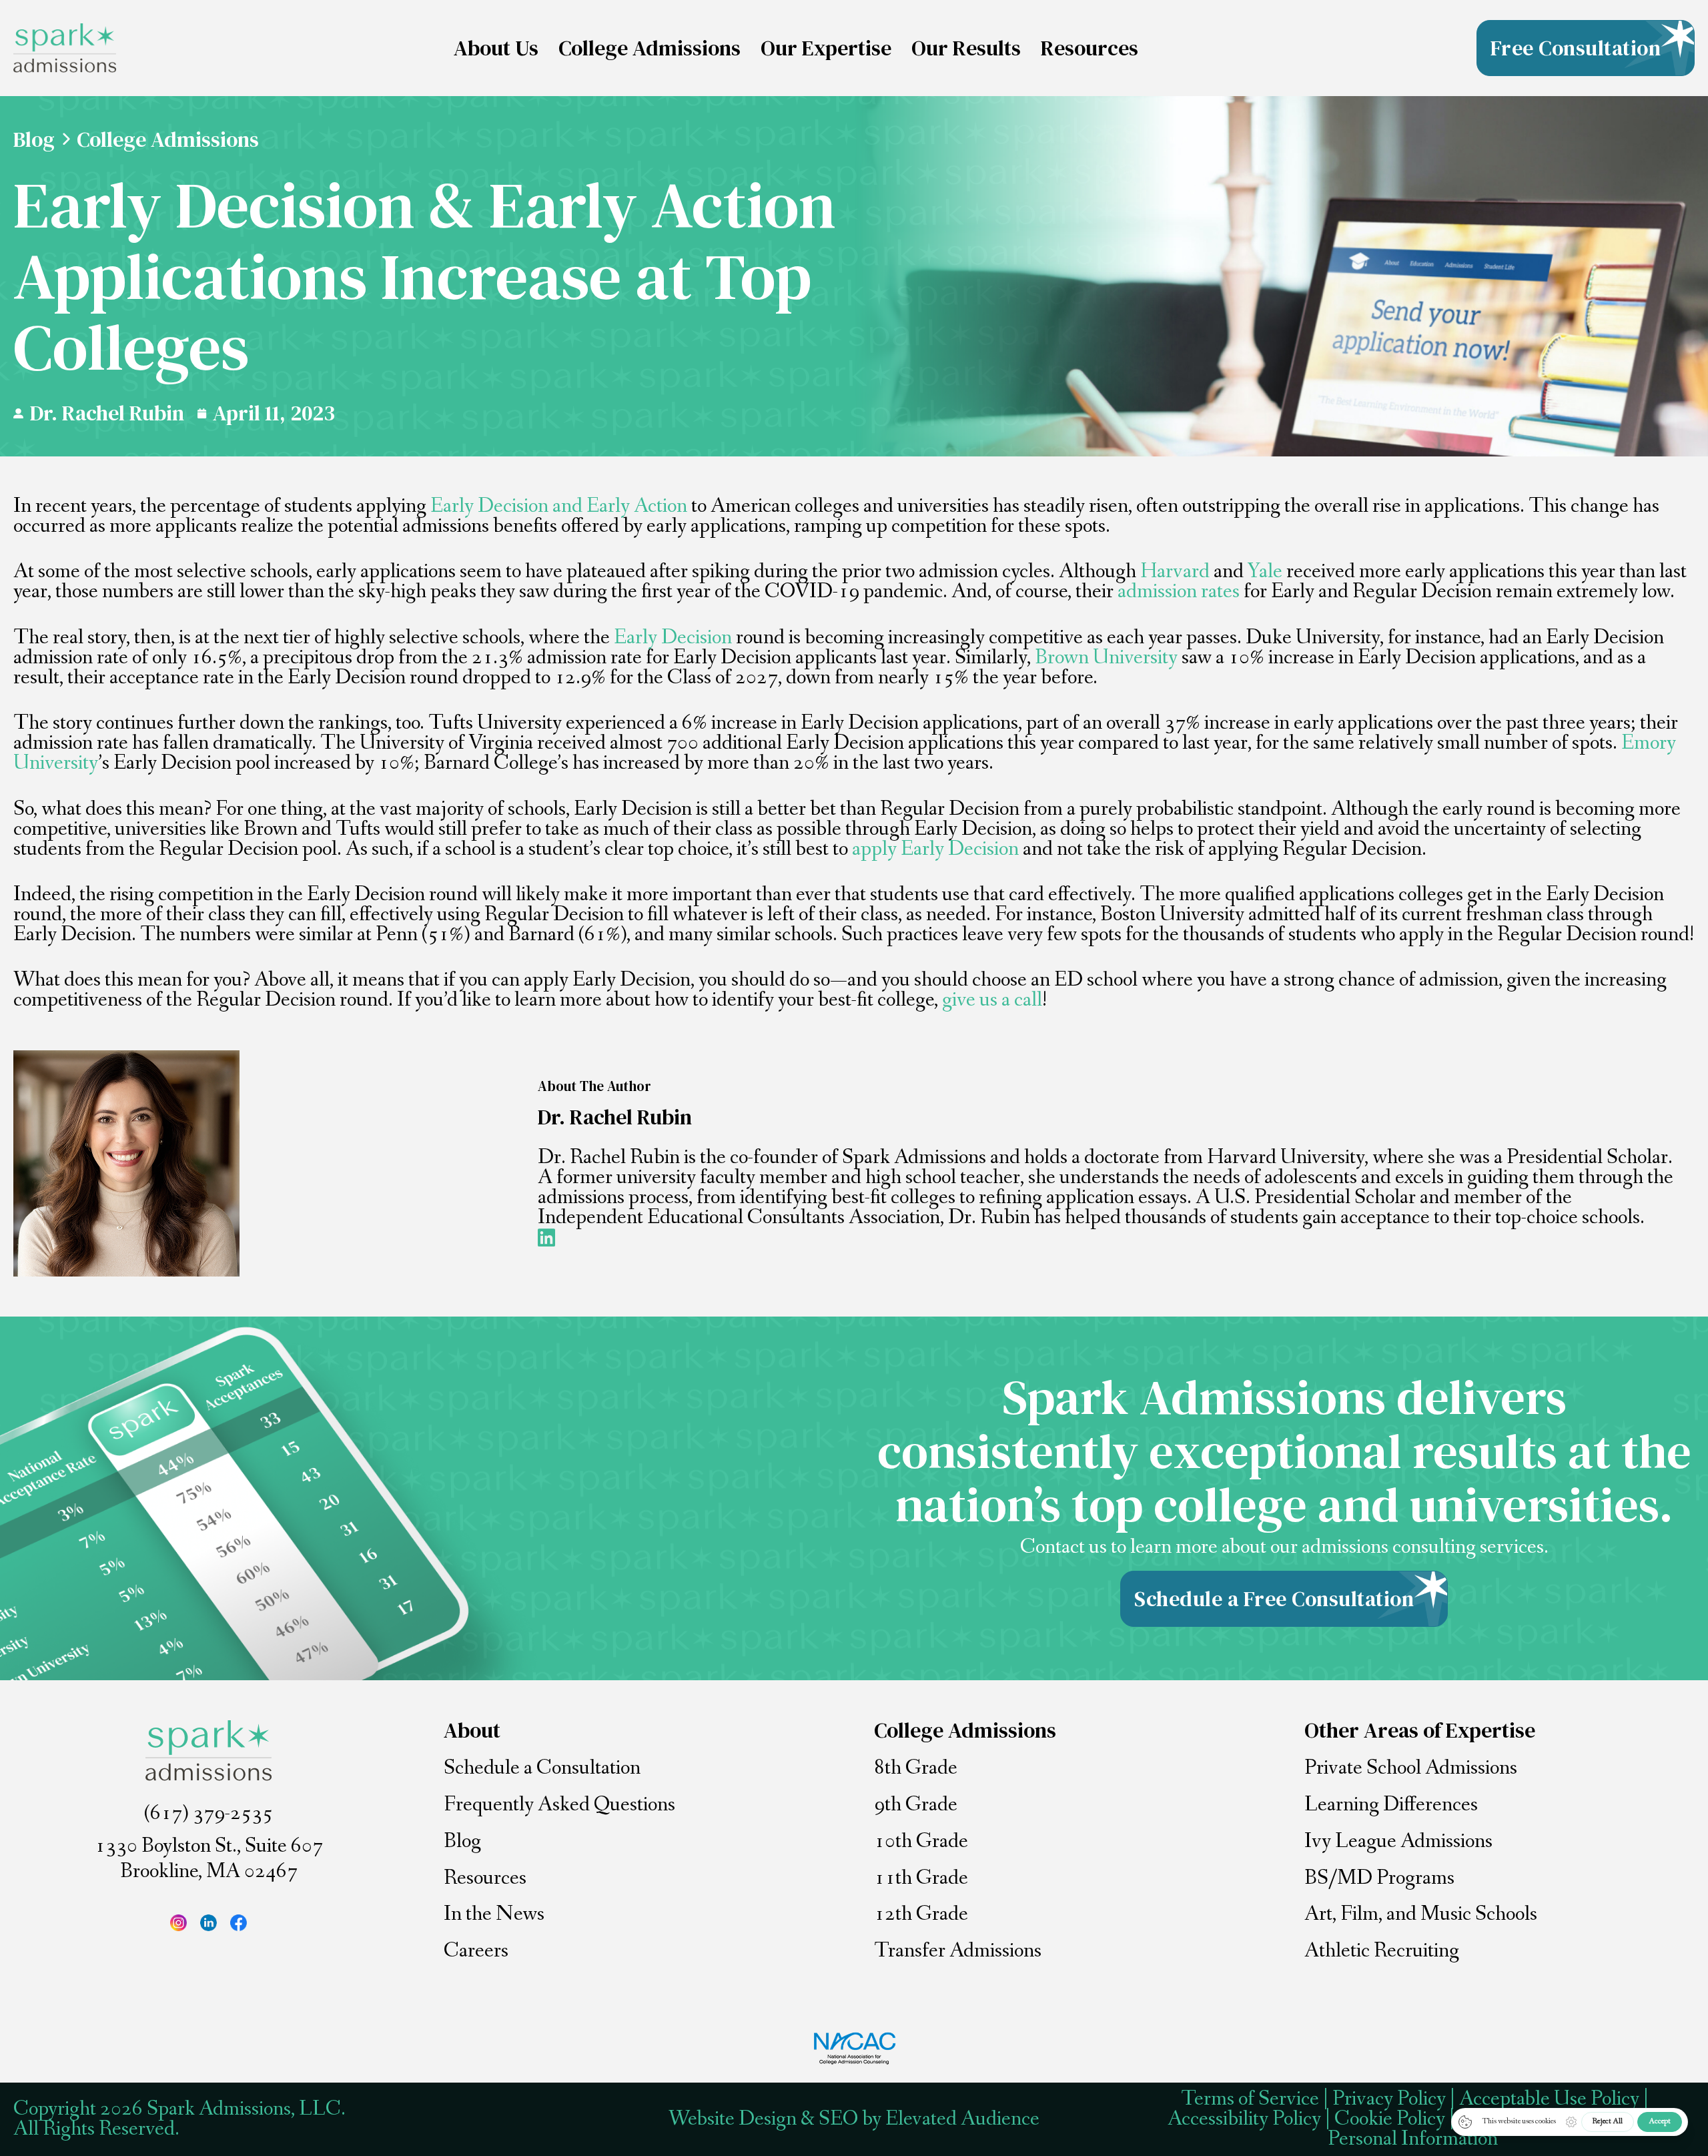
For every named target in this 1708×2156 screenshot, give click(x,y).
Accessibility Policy (1244, 2119)
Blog (34, 139)
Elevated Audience (962, 2119)
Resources (1090, 48)
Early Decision (673, 638)
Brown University (1106, 658)
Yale (1265, 572)
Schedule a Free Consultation (1274, 1599)
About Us (496, 48)
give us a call (992, 1000)
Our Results (966, 48)
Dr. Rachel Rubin (107, 413)
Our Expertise (826, 48)
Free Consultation (1576, 48)
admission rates (1179, 592)
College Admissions (650, 48)
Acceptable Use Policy (1549, 2099)
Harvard (1175, 572)
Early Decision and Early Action (559, 506)
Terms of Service (1250, 2099)
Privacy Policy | (1396, 2099)
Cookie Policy (1390, 2119)
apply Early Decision (935, 849)
